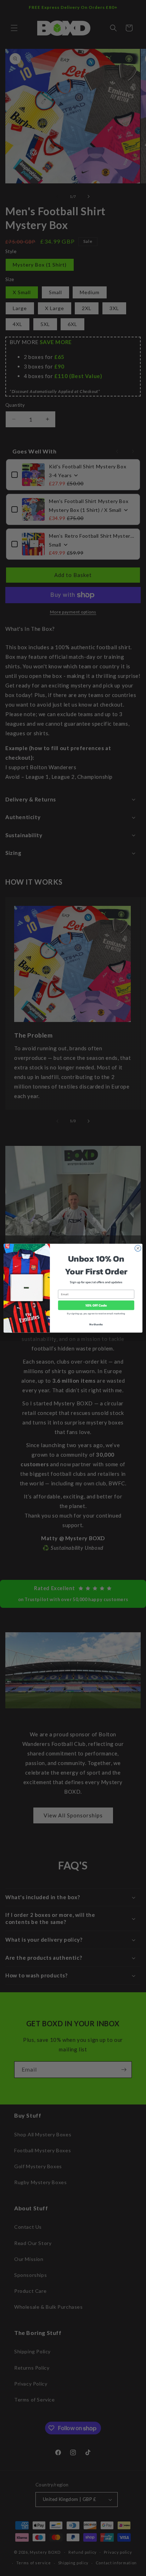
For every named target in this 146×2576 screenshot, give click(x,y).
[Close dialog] (138, 1248)
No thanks (96, 1324)
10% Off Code (96, 1305)
